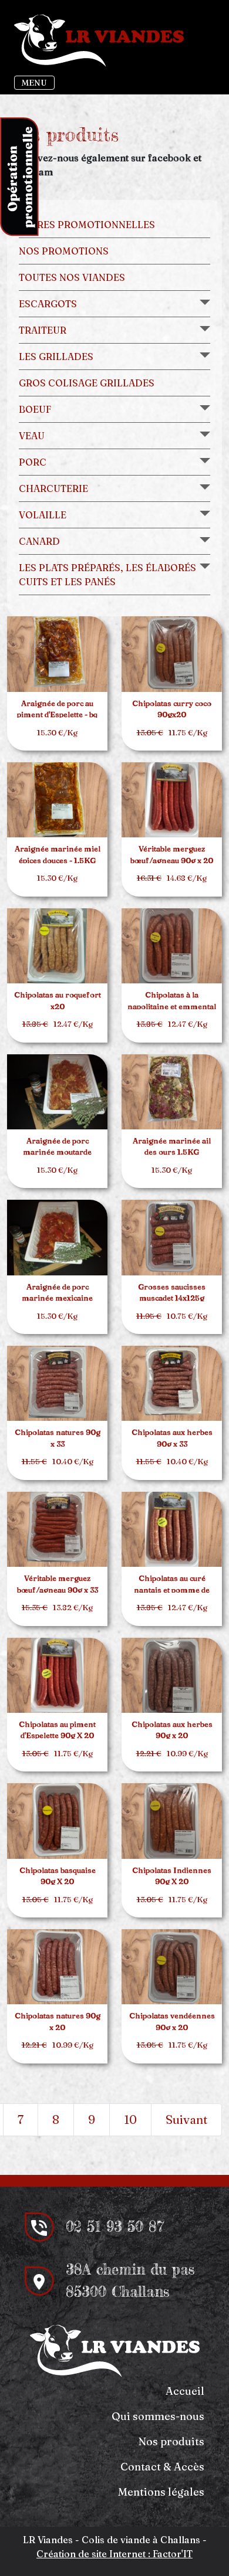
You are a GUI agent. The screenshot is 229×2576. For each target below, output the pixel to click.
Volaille (43, 515)
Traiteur (43, 330)
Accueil (185, 2391)
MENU (34, 83)
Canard (39, 541)
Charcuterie (53, 488)
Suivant (186, 2119)
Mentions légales (161, 2492)
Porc (33, 462)
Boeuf (35, 409)
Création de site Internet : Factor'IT (114, 2554)
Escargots (48, 304)
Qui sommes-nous (158, 2416)
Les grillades (56, 357)
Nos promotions (64, 251)
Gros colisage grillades (87, 383)
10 (130, 2119)
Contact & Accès (162, 2467)
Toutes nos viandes (72, 277)
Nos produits (171, 2441)
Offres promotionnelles (87, 225)
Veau (32, 436)
